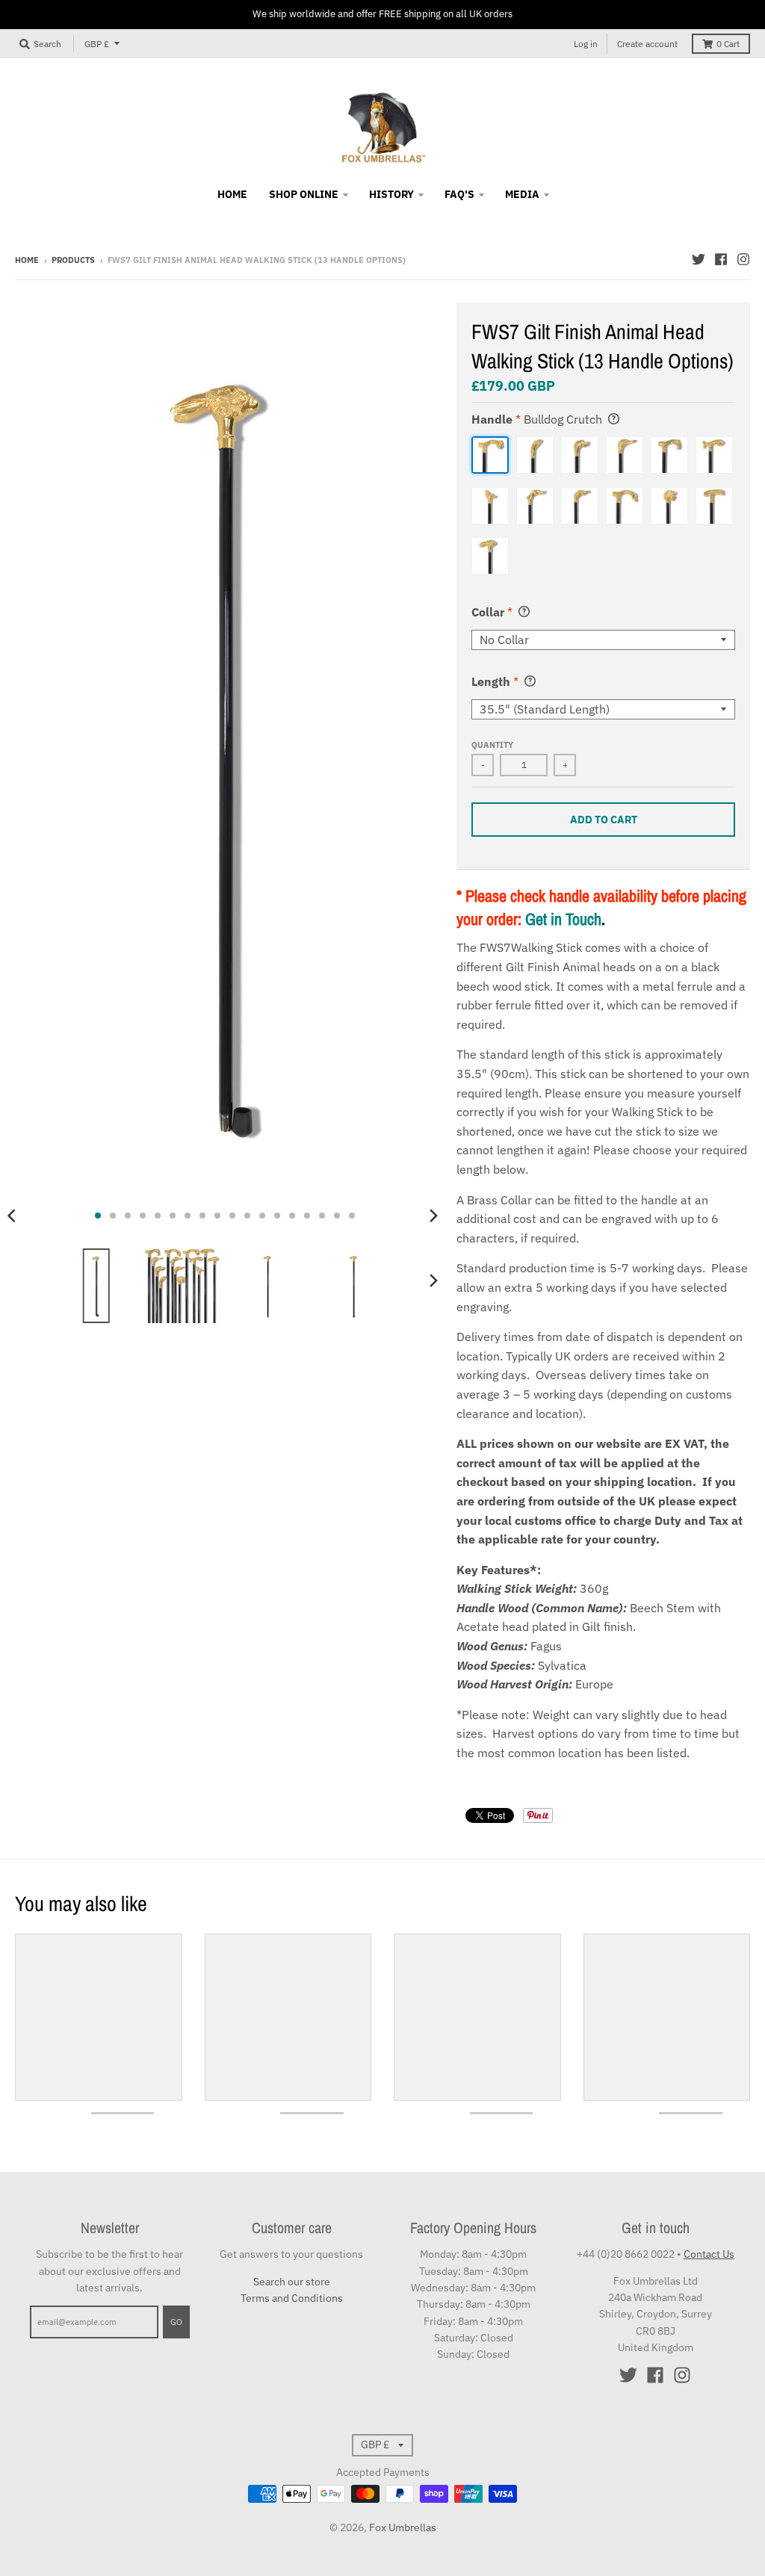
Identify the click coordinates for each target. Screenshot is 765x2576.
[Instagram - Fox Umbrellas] (743, 259)
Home (27, 260)
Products (73, 260)
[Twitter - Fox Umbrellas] (699, 259)
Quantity (492, 745)
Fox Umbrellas (403, 2527)
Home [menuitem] (232, 194)
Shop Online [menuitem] (304, 194)
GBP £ (97, 44)
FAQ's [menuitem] (459, 194)
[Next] (433, 1216)
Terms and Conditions (292, 2298)
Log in (586, 44)
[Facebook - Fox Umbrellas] (721, 259)
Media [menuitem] (522, 194)
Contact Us (709, 2254)
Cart (728, 44)
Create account (647, 44)
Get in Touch (563, 919)
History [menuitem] (391, 194)
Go (176, 2322)
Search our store (292, 2282)
